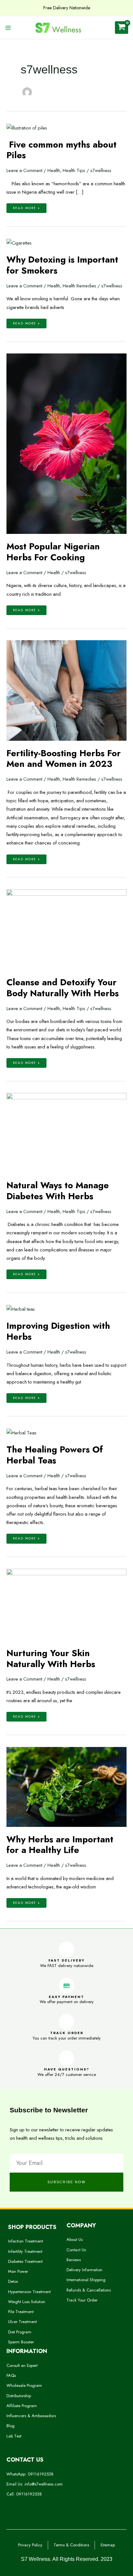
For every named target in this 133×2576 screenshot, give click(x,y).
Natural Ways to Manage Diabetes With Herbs (58, 1191)
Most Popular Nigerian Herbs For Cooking (53, 552)
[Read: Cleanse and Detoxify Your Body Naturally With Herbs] (66, 929)
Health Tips (74, 170)
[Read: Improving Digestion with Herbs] (21, 1309)
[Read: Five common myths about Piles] (27, 127)
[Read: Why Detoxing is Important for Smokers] (19, 242)
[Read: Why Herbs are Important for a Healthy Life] (66, 1786)
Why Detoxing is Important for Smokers (62, 265)
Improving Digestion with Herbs (58, 1331)
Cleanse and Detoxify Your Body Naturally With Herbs (63, 988)
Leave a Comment (24, 170)
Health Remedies (79, 286)
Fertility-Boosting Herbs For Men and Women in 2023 (64, 759)
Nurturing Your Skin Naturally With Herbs (51, 1659)
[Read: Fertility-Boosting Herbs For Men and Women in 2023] (66, 690)
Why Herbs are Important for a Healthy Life (60, 1845)
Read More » (26, 207)
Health (54, 170)
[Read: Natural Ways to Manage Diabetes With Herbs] (66, 1132)
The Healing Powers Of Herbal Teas (55, 1455)
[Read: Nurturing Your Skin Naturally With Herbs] (66, 1604)
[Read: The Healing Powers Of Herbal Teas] (21, 1432)
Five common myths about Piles (61, 150)
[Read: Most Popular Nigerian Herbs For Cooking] (66, 443)
